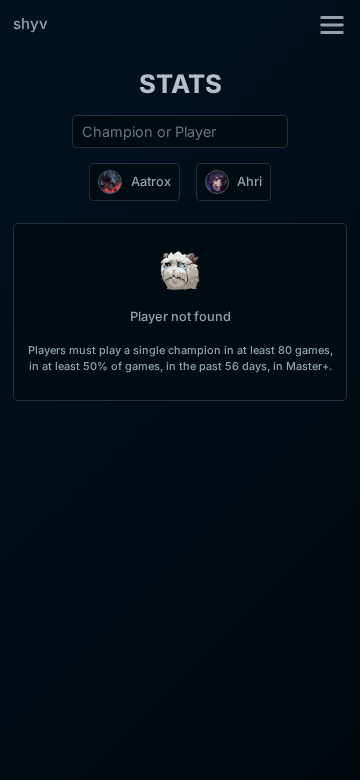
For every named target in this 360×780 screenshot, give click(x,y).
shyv (30, 23)
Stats (180, 83)
